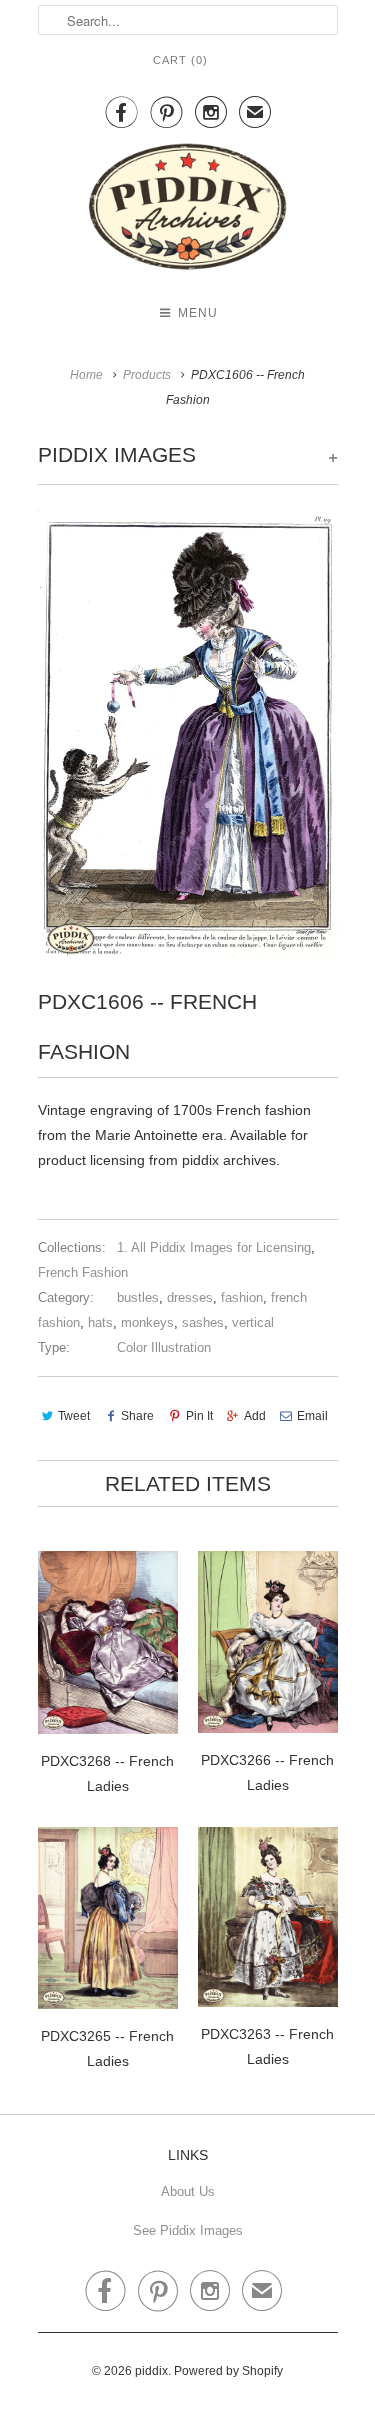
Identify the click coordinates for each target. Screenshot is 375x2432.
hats (100, 1322)
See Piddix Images (188, 2230)
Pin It (199, 1416)
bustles (138, 1297)
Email (312, 1416)
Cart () (180, 60)
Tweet (74, 1416)
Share (137, 1416)
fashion (242, 1297)
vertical (253, 1322)
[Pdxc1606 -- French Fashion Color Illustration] (188, 736)
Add (255, 1416)
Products (147, 375)
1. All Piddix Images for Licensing (214, 1247)
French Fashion (83, 1272)
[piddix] (188, 210)
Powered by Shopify (228, 2371)
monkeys (147, 1322)
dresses (190, 1297)
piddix (151, 2371)
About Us (188, 2191)
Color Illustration (164, 1347)
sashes (203, 1322)
